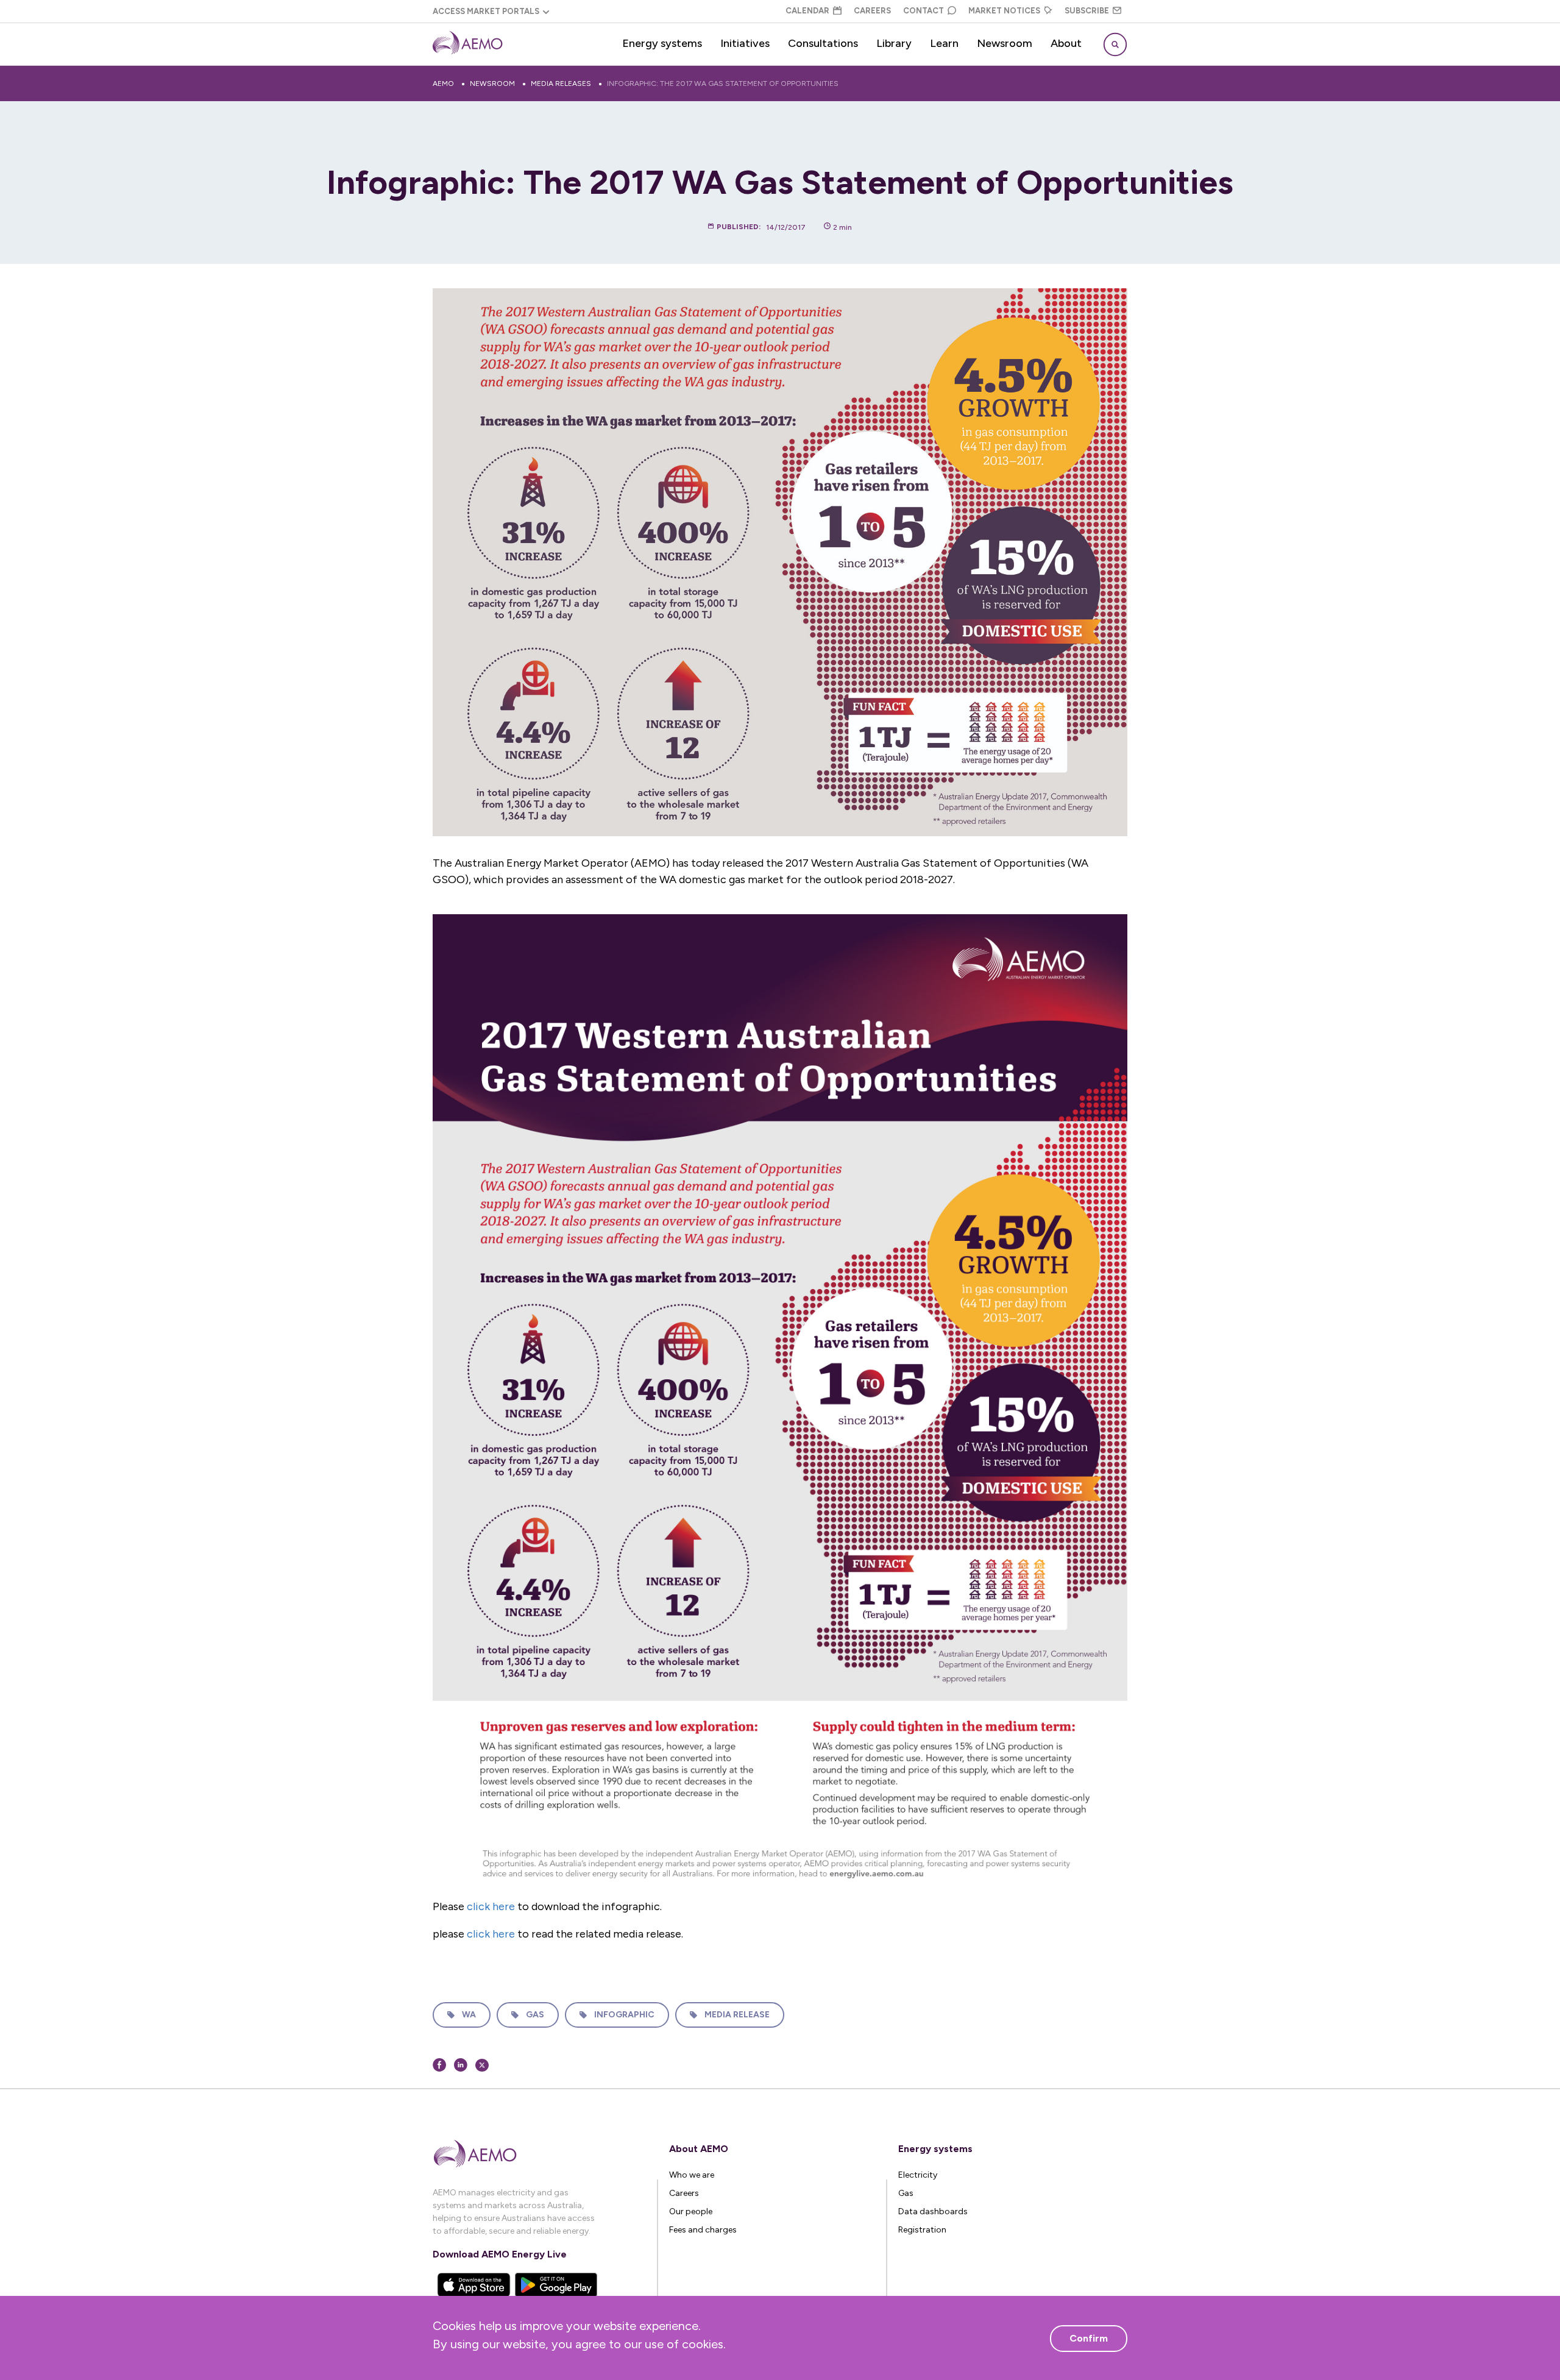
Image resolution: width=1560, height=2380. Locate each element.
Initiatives (745, 43)
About (1066, 43)
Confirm (1089, 2338)
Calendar (807, 11)
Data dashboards (933, 2211)
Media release (737, 2015)
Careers (872, 11)
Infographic (624, 2015)
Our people (691, 2211)
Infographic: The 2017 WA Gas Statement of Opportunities (723, 83)
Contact (924, 11)
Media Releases (561, 83)
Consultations (823, 43)
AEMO (443, 83)
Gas (535, 2015)
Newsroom (1005, 43)
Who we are (692, 2175)
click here (491, 1906)
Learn (944, 43)
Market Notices (1004, 11)
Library (894, 43)
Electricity (918, 2175)
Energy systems (662, 43)
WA (469, 2015)
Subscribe (1087, 11)
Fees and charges (703, 2230)
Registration (922, 2230)
